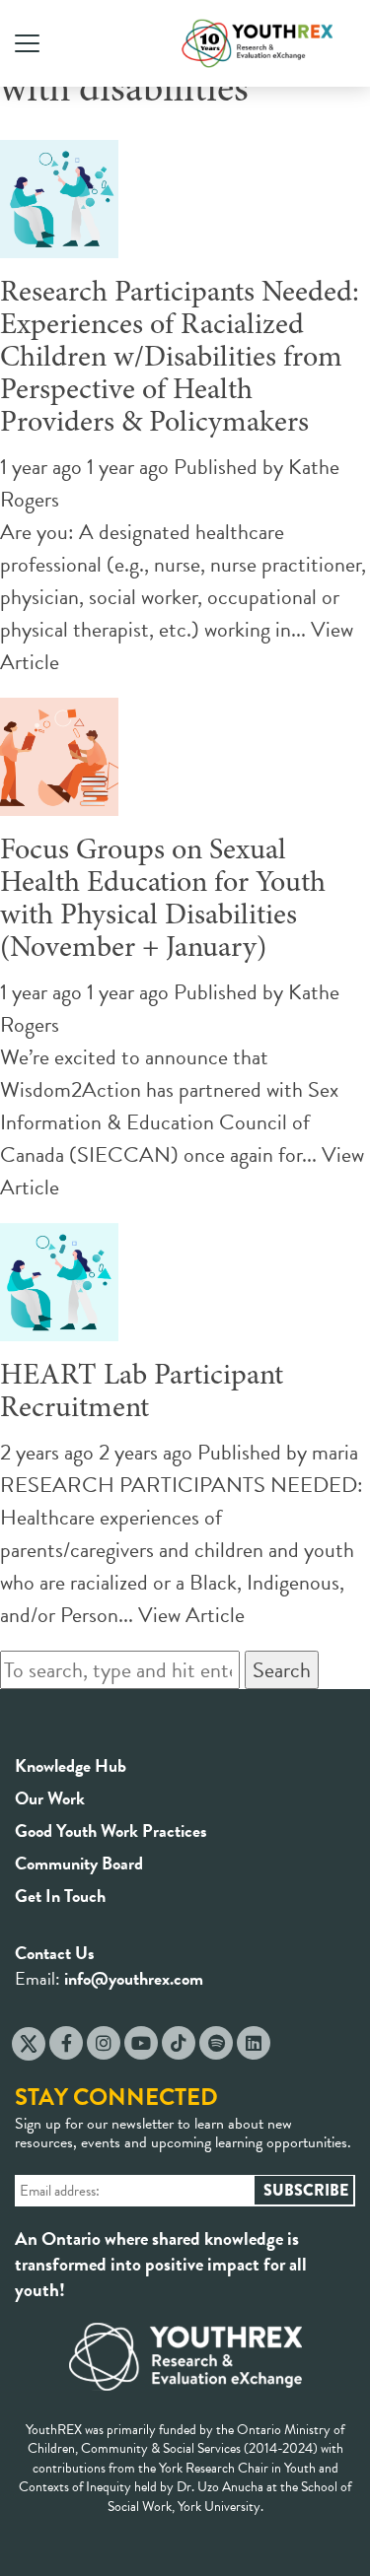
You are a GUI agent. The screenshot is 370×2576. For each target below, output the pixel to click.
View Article (191, 1615)
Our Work (50, 1798)
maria (335, 1452)
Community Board (79, 1863)
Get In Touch (60, 1896)
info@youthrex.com (134, 1978)
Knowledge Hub (71, 1765)
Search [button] (282, 1670)
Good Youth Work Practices (111, 1830)
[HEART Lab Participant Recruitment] (59, 1325)
